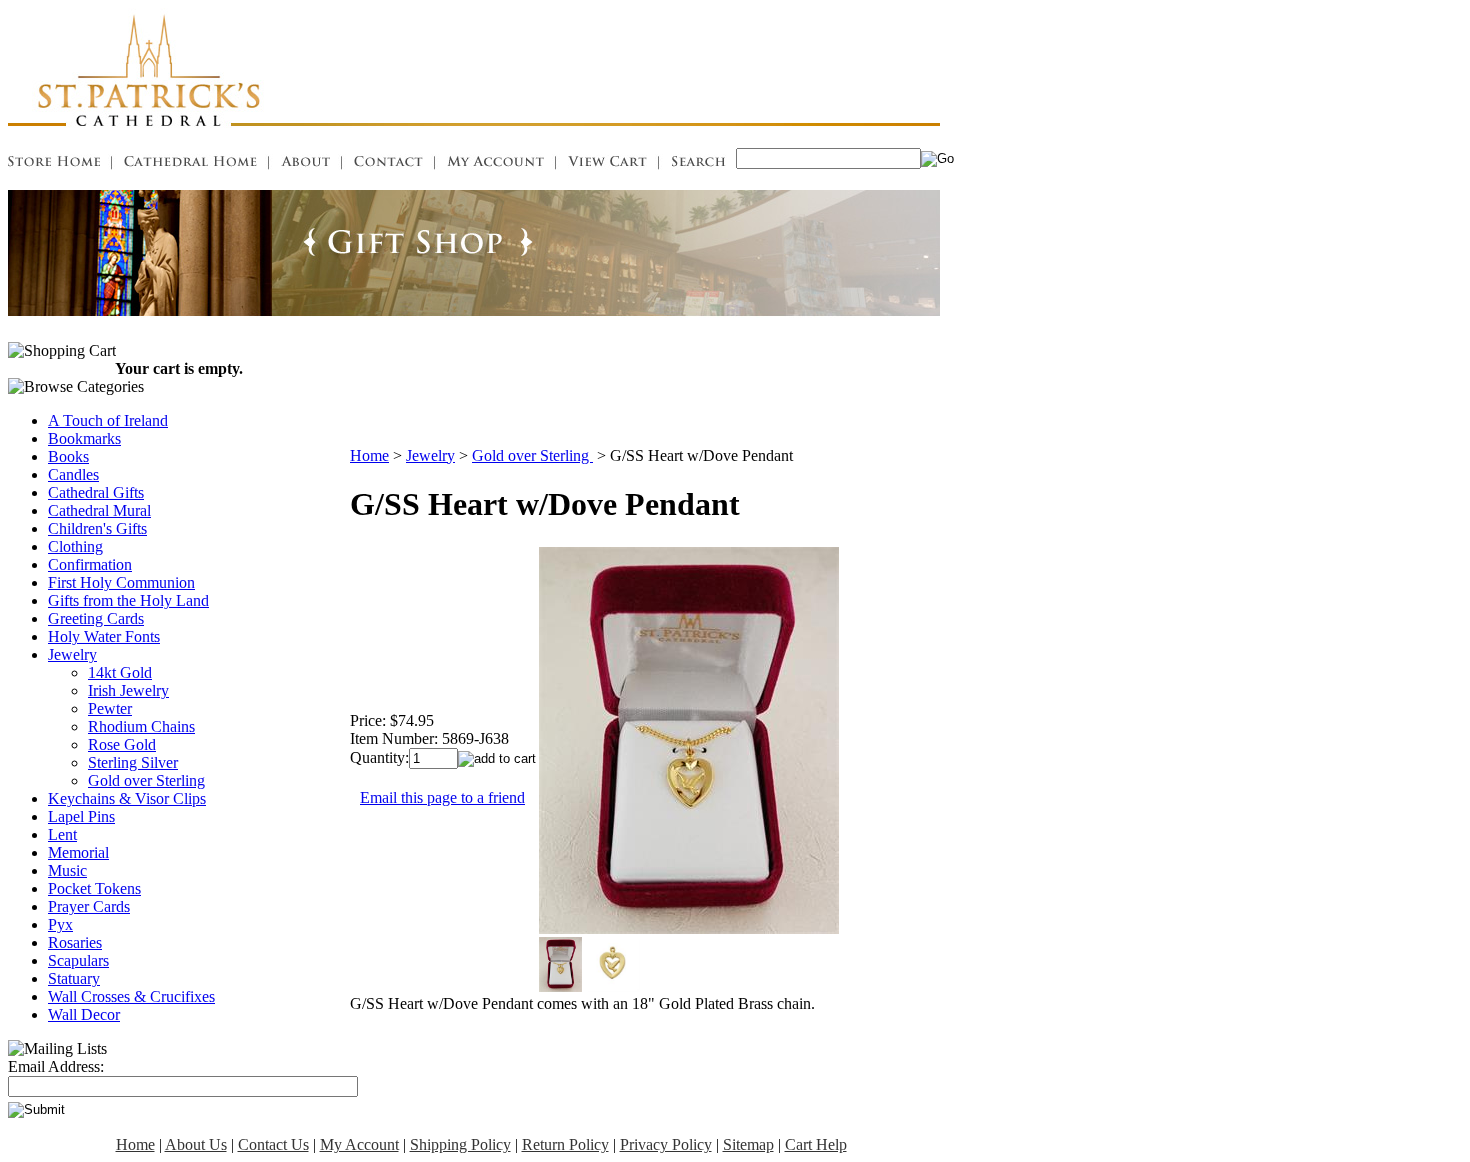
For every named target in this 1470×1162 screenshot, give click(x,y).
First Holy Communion (121, 582)
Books (68, 456)
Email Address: (56, 1066)
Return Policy (565, 1144)
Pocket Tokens (94, 888)
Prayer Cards (89, 906)
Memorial (78, 852)
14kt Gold (120, 672)
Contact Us (273, 1144)
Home (369, 455)
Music (67, 870)
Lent (62, 834)
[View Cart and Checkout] (607, 164)
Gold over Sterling (146, 780)
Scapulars (78, 960)
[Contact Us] (388, 164)
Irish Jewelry (128, 690)
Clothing (75, 546)
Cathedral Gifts (96, 492)
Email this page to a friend (442, 797)
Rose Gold (122, 744)
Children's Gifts (97, 528)
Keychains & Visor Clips (127, 798)
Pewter (110, 708)
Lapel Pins (81, 816)
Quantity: (379, 757)
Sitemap (748, 1144)
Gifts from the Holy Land (128, 600)
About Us (196, 1144)
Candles (73, 474)
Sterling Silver (133, 762)
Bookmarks (84, 438)
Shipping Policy (460, 1144)
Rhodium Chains (141, 726)
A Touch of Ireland (108, 420)
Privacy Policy (666, 1144)
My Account (359, 1144)
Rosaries (75, 942)
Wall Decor (84, 1014)
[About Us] (305, 164)
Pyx (60, 924)
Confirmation (90, 564)
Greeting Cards (96, 618)
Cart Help (816, 1144)
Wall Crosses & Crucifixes (131, 996)
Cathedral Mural (99, 510)
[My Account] (495, 164)
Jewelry (72, 654)
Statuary (74, 978)
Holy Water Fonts (104, 636)
